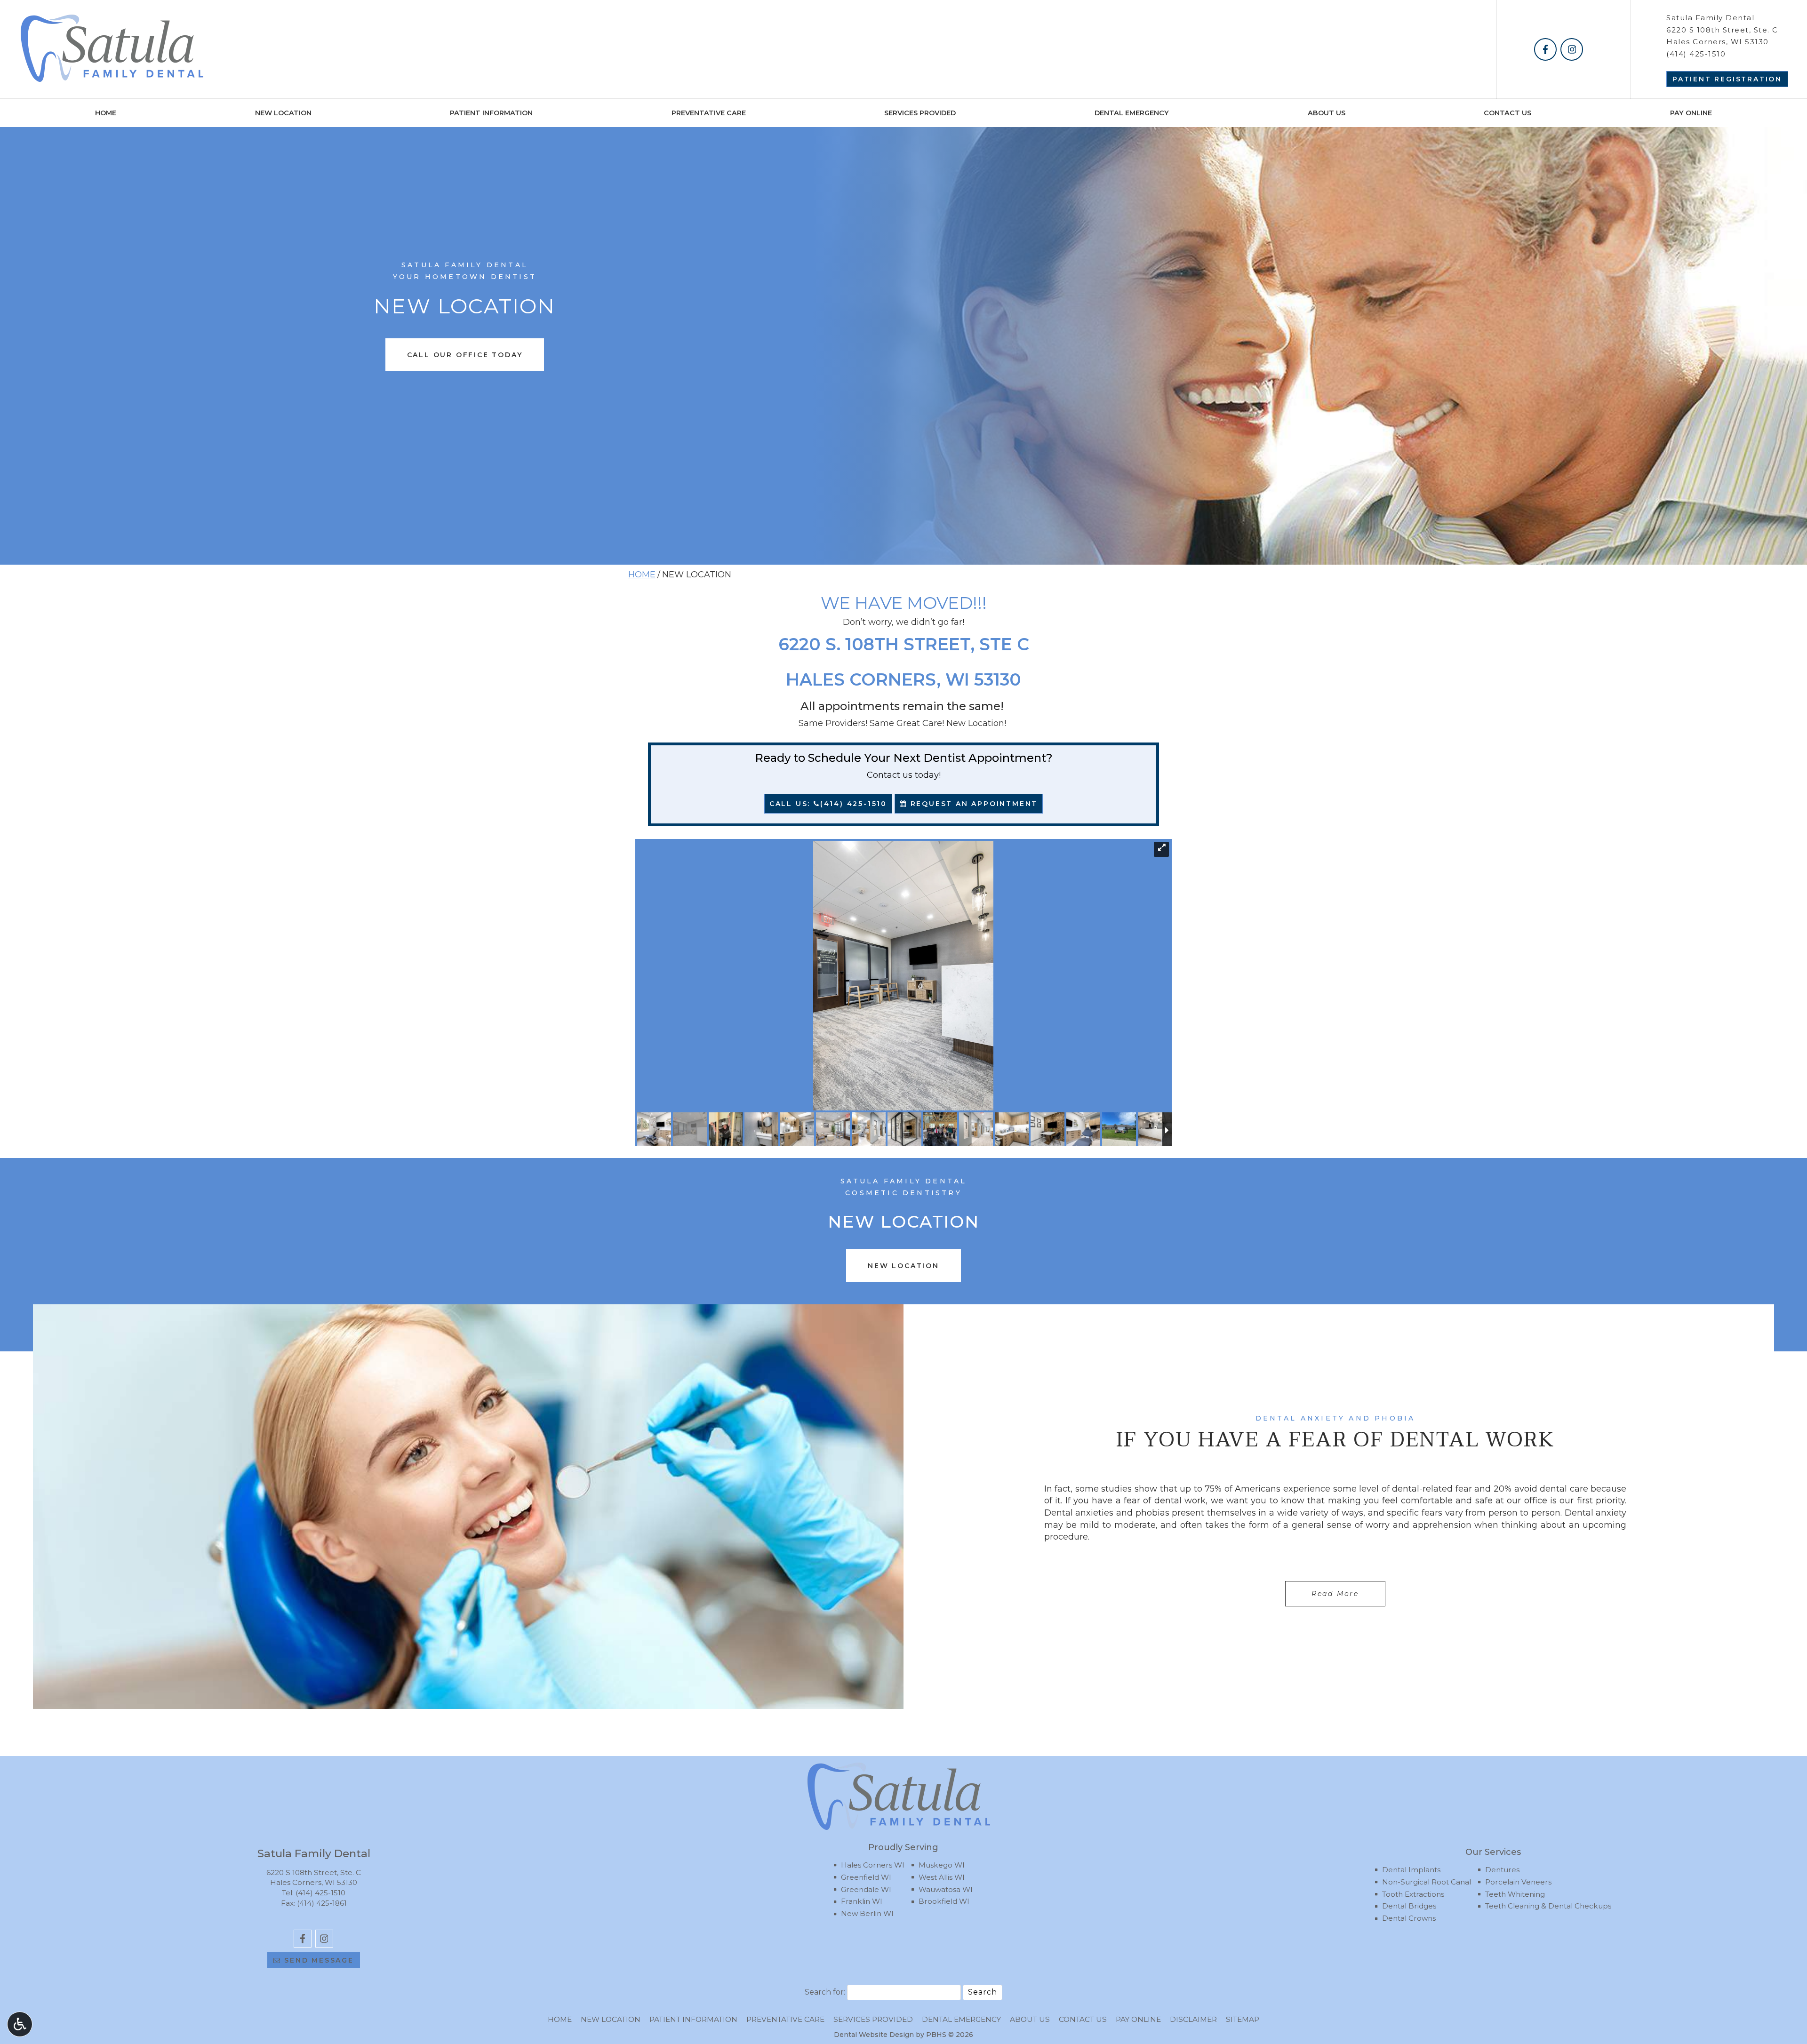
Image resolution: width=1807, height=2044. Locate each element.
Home (106, 113)
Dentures (1502, 1870)
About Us (1327, 113)
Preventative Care (709, 113)
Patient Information (491, 113)
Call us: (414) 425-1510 (828, 804)
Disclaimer (1193, 2019)
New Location (283, 113)
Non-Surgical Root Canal (1427, 1882)
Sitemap (1243, 2019)
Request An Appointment (972, 804)
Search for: (825, 1992)
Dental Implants (1411, 1870)
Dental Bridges (1409, 1906)
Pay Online (1691, 113)
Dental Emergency (1132, 113)
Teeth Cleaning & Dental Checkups (1548, 1906)
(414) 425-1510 (1696, 54)
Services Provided (920, 113)
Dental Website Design (874, 2035)
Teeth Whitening (1515, 1894)
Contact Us (1507, 113)
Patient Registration (1727, 79)
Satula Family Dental (1710, 18)
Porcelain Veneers (1518, 1882)
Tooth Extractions (1413, 1894)
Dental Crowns (1409, 1918)
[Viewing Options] (20, 2024)
